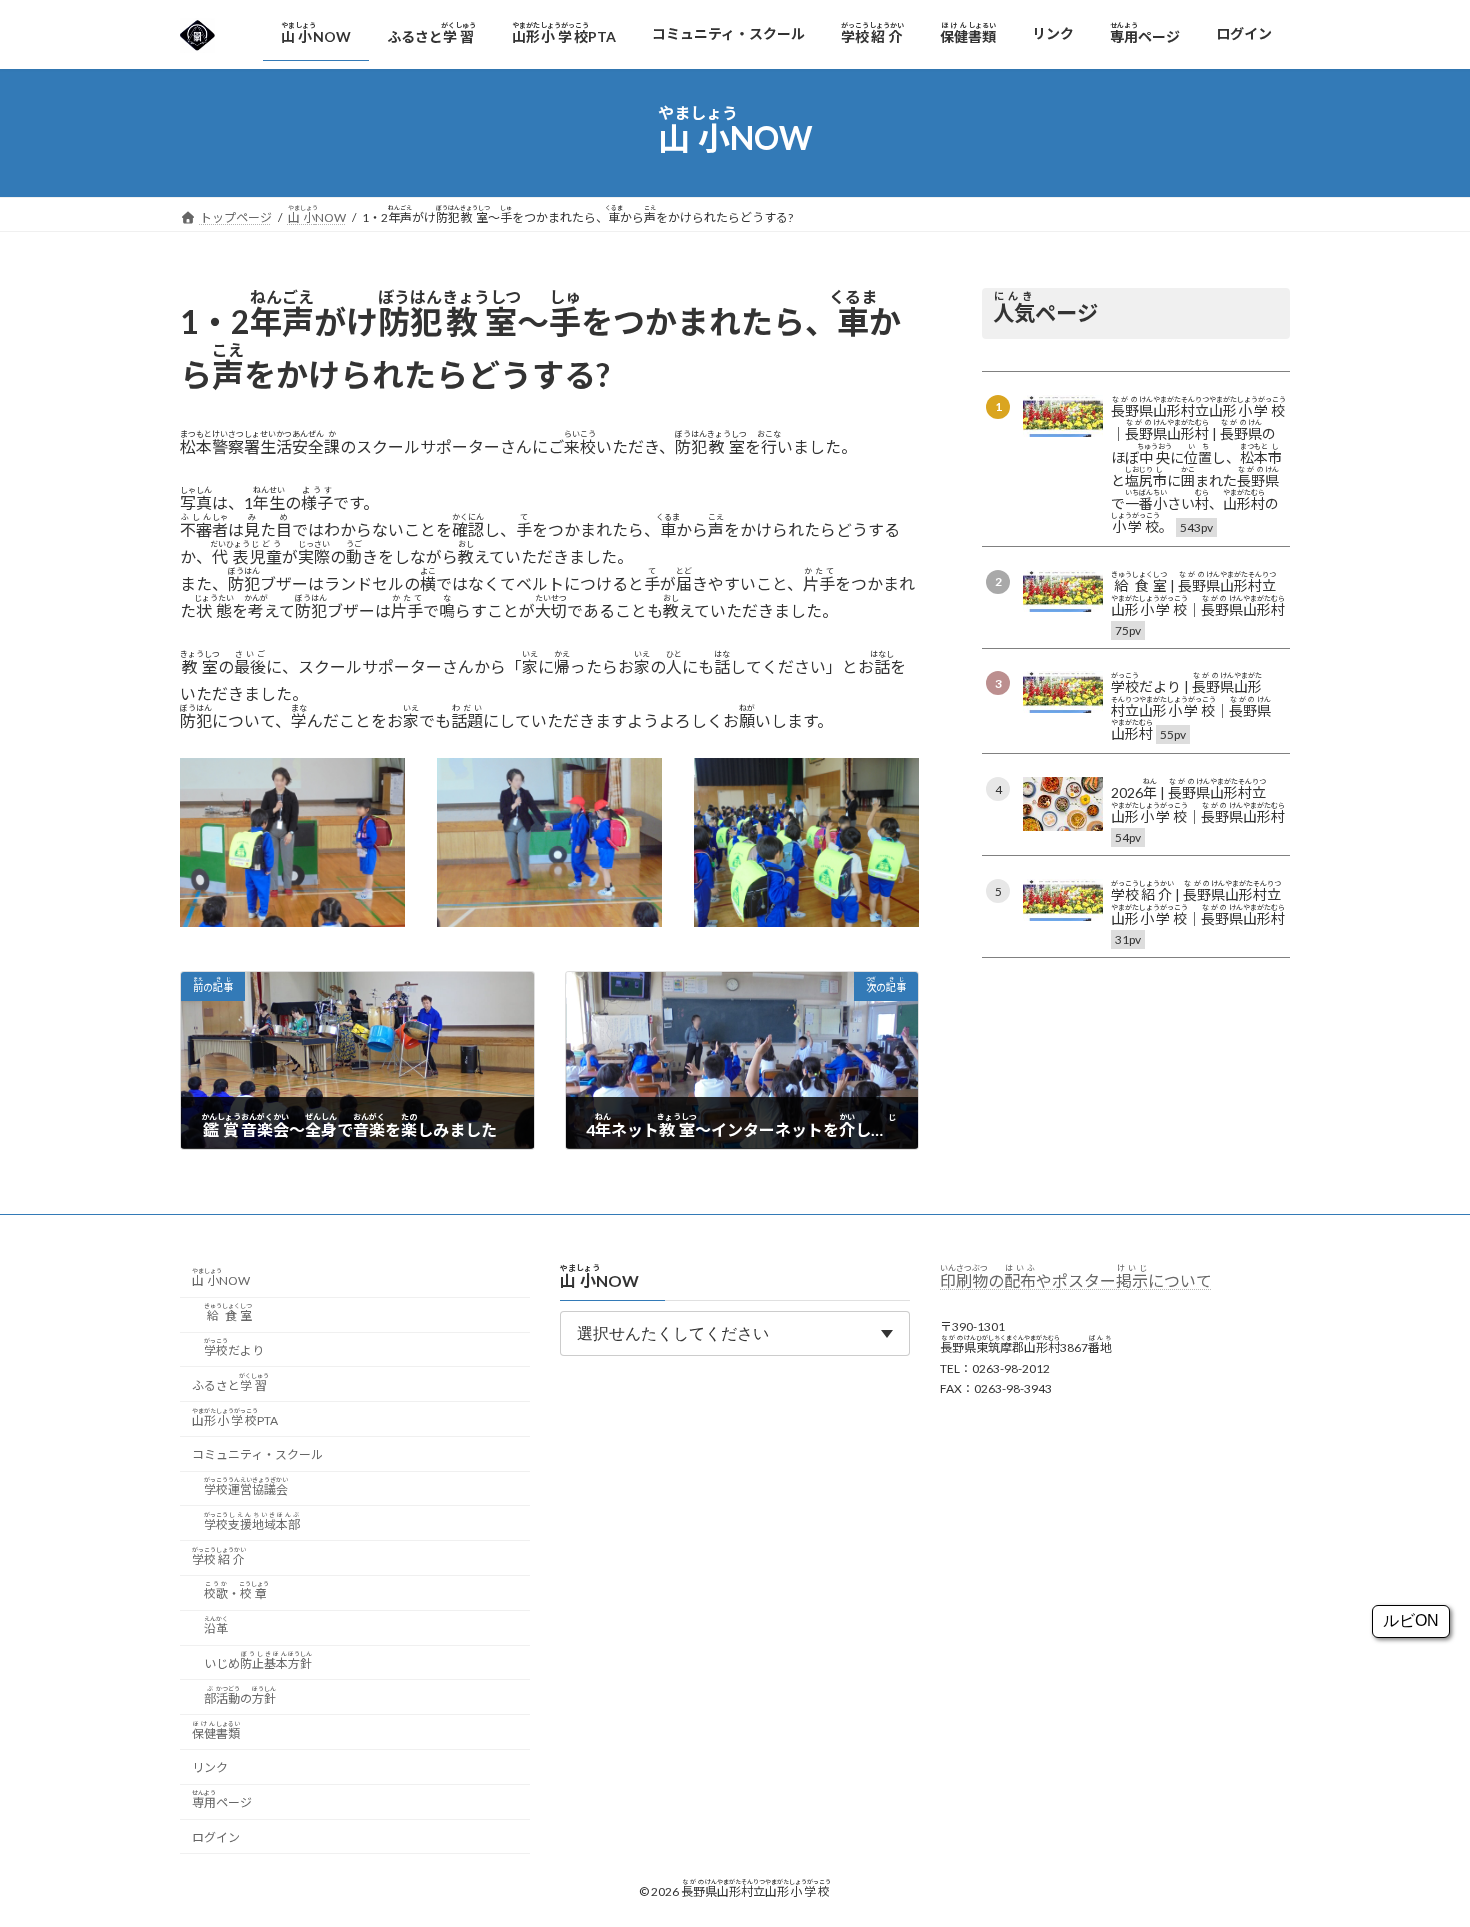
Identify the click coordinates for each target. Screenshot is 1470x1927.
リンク (210, 1768)
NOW (221, 1278)
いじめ (258, 1660)
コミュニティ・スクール (257, 1455)
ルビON (1411, 1620)
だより (234, 1347)
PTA (235, 1417)
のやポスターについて (1076, 1280)
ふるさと (230, 1382)
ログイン (216, 1837)
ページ (222, 1799)
